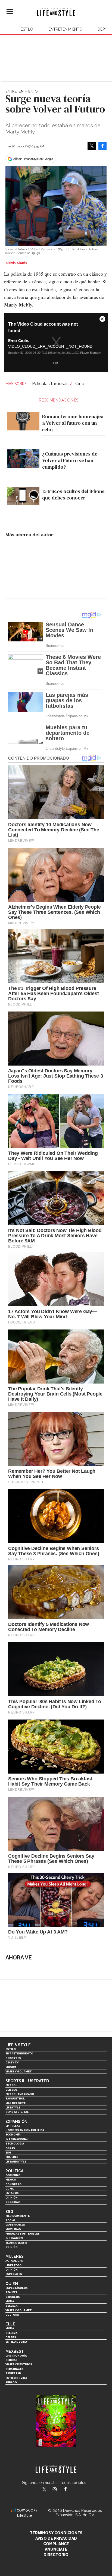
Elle (10, 2324)
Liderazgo (13, 2265)
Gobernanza (15, 2225)
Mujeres (12, 2157)
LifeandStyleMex (45, 2490)
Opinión (12, 2198)
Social (10, 2220)
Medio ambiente (18, 2216)
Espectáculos (17, 2288)
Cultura (12, 2315)
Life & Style (18, 2045)
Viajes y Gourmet (19, 2071)
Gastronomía (16, 2356)
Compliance (56, 2544)
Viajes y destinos (19, 2364)
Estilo (27, 29)
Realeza (11, 2292)
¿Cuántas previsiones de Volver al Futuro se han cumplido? (70, 460)
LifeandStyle (16, 2162)
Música (11, 2067)
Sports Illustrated (27, 2081)
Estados (12, 2193)
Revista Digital (17, 2112)
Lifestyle (13, 2107)
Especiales (14, 2274)
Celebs (11, 2337)
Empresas (13, 2126)
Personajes (15, 2369)
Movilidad (13, 2229)
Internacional (17, 2139)
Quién (12, 2284)
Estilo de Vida (16, 2378)
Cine (80, 384)
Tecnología (15, 2144)
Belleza (11, 2306)
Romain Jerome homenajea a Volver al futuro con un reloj (73, 423)
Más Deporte (15, 2103)
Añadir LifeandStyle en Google (33, 159)
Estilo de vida (16, 2342)
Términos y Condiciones (56, 2533)
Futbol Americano (20, 2094)
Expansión (16, 2122)
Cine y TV (12, 2062)
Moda (10, 2301)
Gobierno (13, 2175)
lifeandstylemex (59, 2490)
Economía (13, 2135)
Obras (10, 2148)
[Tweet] (92, 146)
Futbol (11, 2085)
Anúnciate (56, 2549)
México (11, 2180)
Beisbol (11, 2090)
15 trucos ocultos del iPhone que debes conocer (73, 494)
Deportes (13, 2058)
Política (14, 2171)
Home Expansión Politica (25, 2130)
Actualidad (14, 2261)
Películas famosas (50, 384)
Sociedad (13, 2202)
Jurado (11, 2382)
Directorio (56, 2555)
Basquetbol (15, 2098)
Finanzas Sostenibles (23, 2234)
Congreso (13, 2184)
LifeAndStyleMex (70, 2490)
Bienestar (13, 2373)
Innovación (14, 2238)
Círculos (13, 2297)
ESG (8, 2153)
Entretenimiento (65, 29)
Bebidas (11, 2360)
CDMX (10, 2189)
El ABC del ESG (16, 2243)
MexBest (15, 2351)
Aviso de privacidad (56, 2538)
